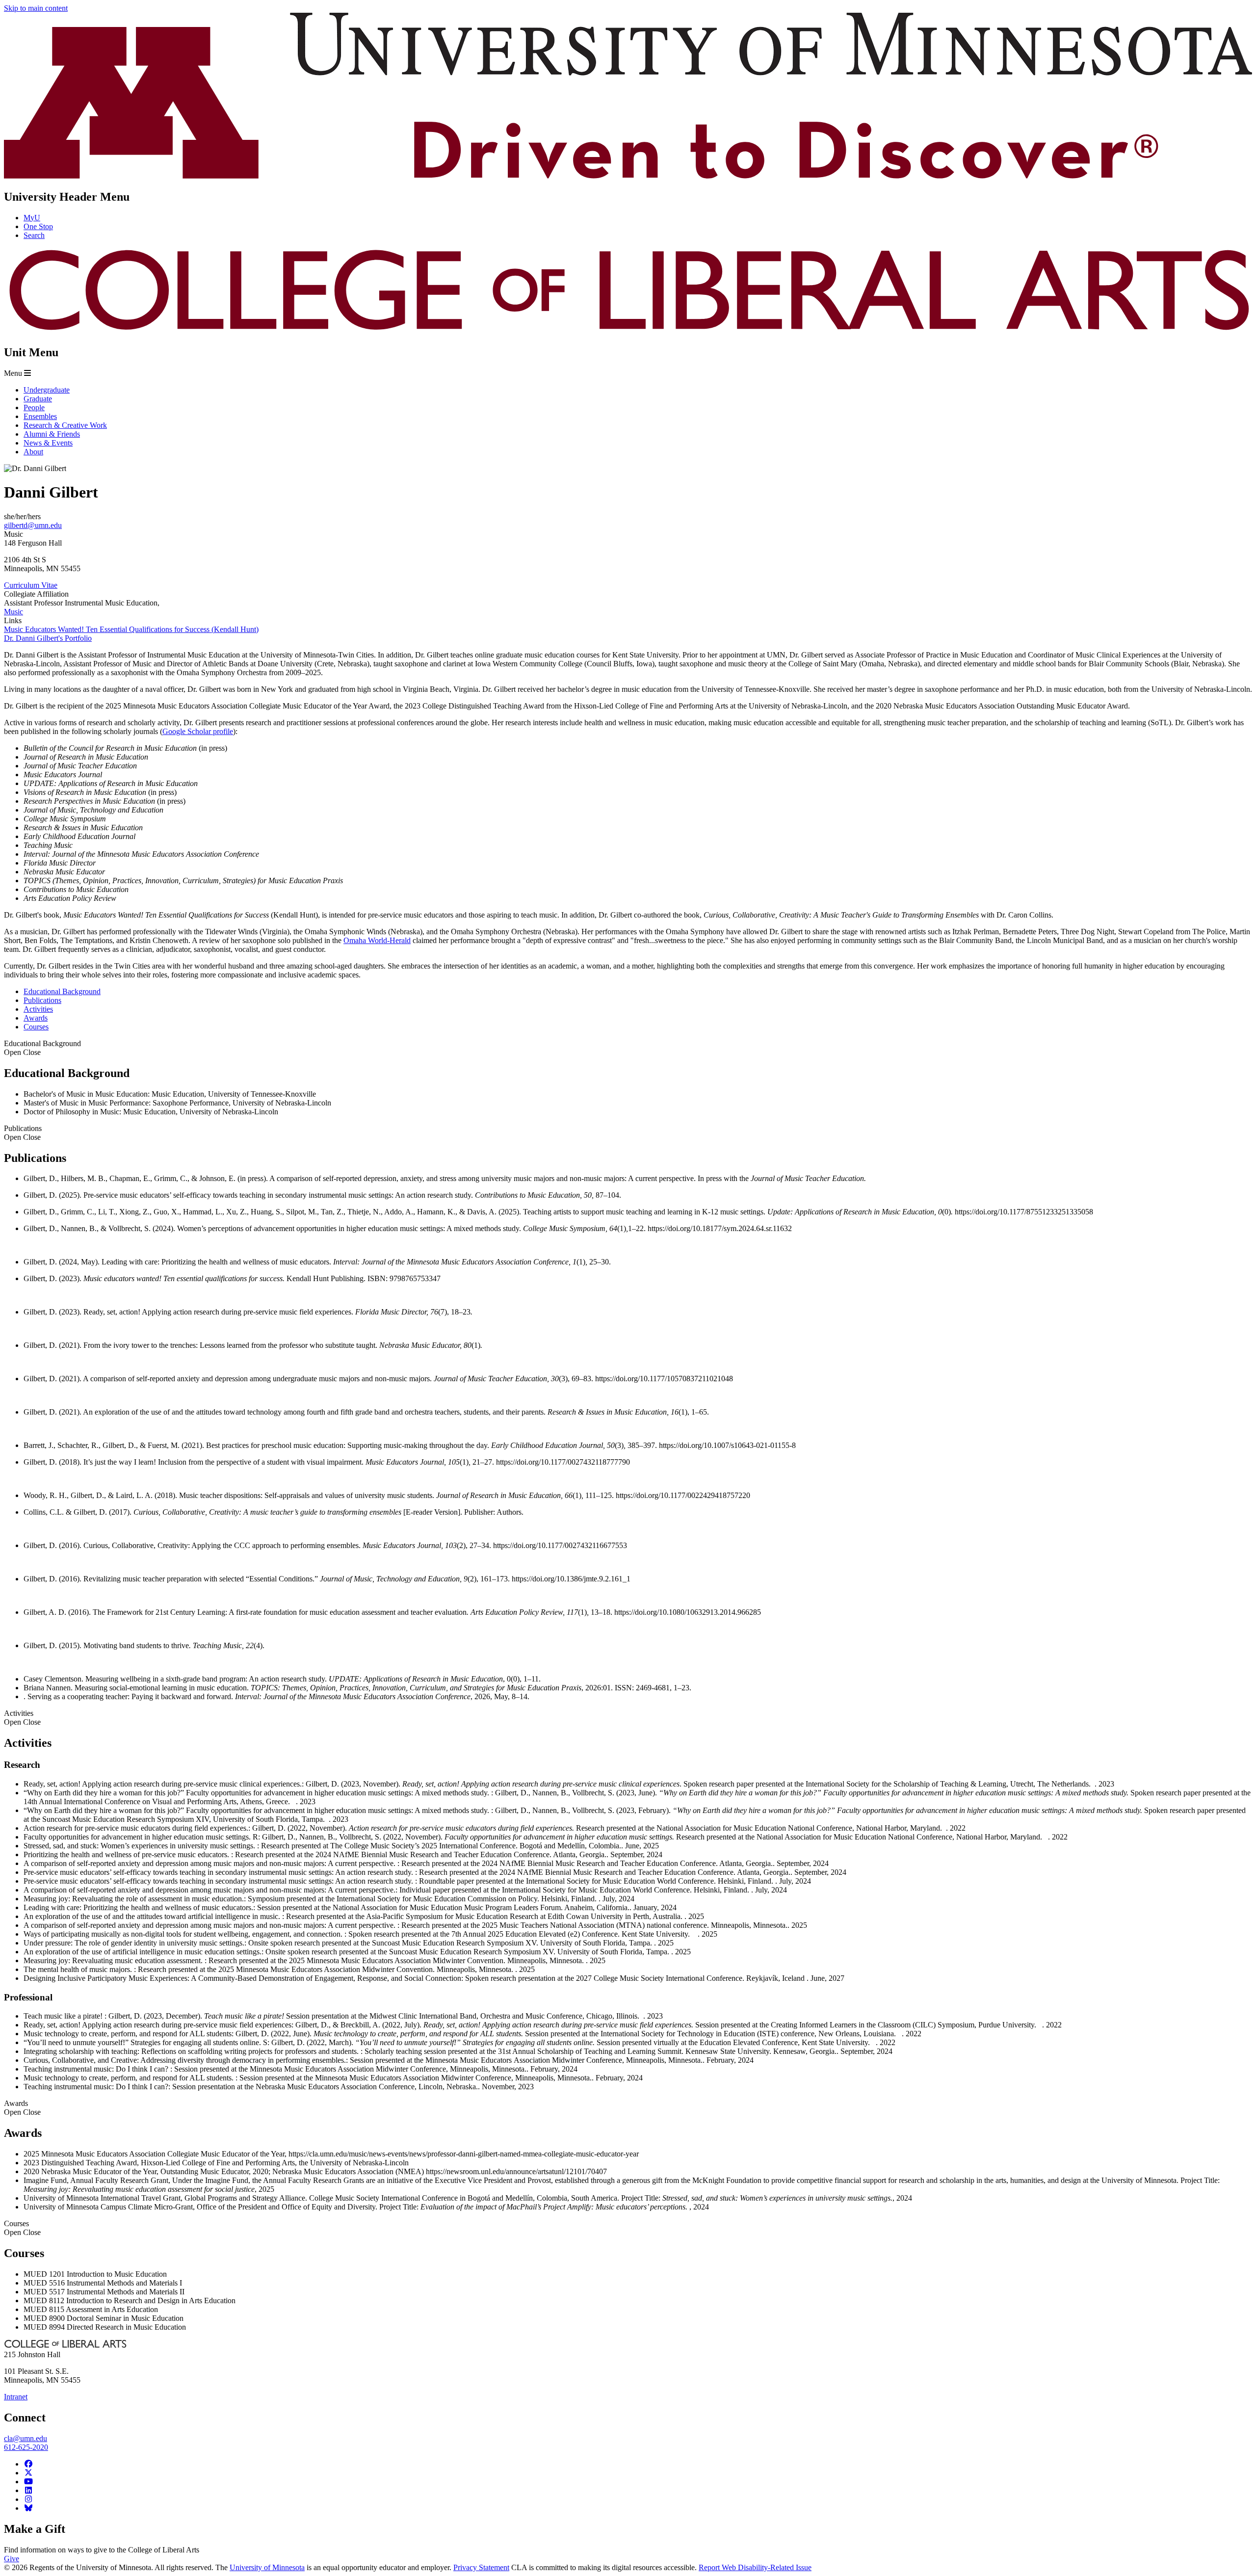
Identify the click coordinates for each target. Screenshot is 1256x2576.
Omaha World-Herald (377, 940)
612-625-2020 (26, 2447)
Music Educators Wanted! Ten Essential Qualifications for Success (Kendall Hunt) (131, 629)
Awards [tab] (36, 1018)
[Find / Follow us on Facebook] (28, 2464)
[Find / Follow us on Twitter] (28, 2473)
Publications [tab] (42, 1000)
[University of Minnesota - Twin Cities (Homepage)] (628, 176)
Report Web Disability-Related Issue (755, 2567)
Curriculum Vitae (31, 585)
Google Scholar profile (198, 731)
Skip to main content (36, 8)
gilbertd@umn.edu (33, 525)
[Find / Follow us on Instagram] (28, 2499)
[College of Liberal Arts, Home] (628, 331)
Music (13, 612)
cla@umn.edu (26, 2438)
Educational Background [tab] (62, 991)
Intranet (16, 2397)
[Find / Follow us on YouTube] (28, 2482)
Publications (23, 1133)
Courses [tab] (36, 1027)
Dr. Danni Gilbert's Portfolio (48, 638)
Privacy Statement (481, 2567)
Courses (22, 2228)
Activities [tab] (38, 1009)
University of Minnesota (267, 2567)
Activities (22, 1718)
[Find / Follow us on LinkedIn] (28, 2490)
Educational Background (42, 1048)
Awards (22, 2108)
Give (12, 2559)
